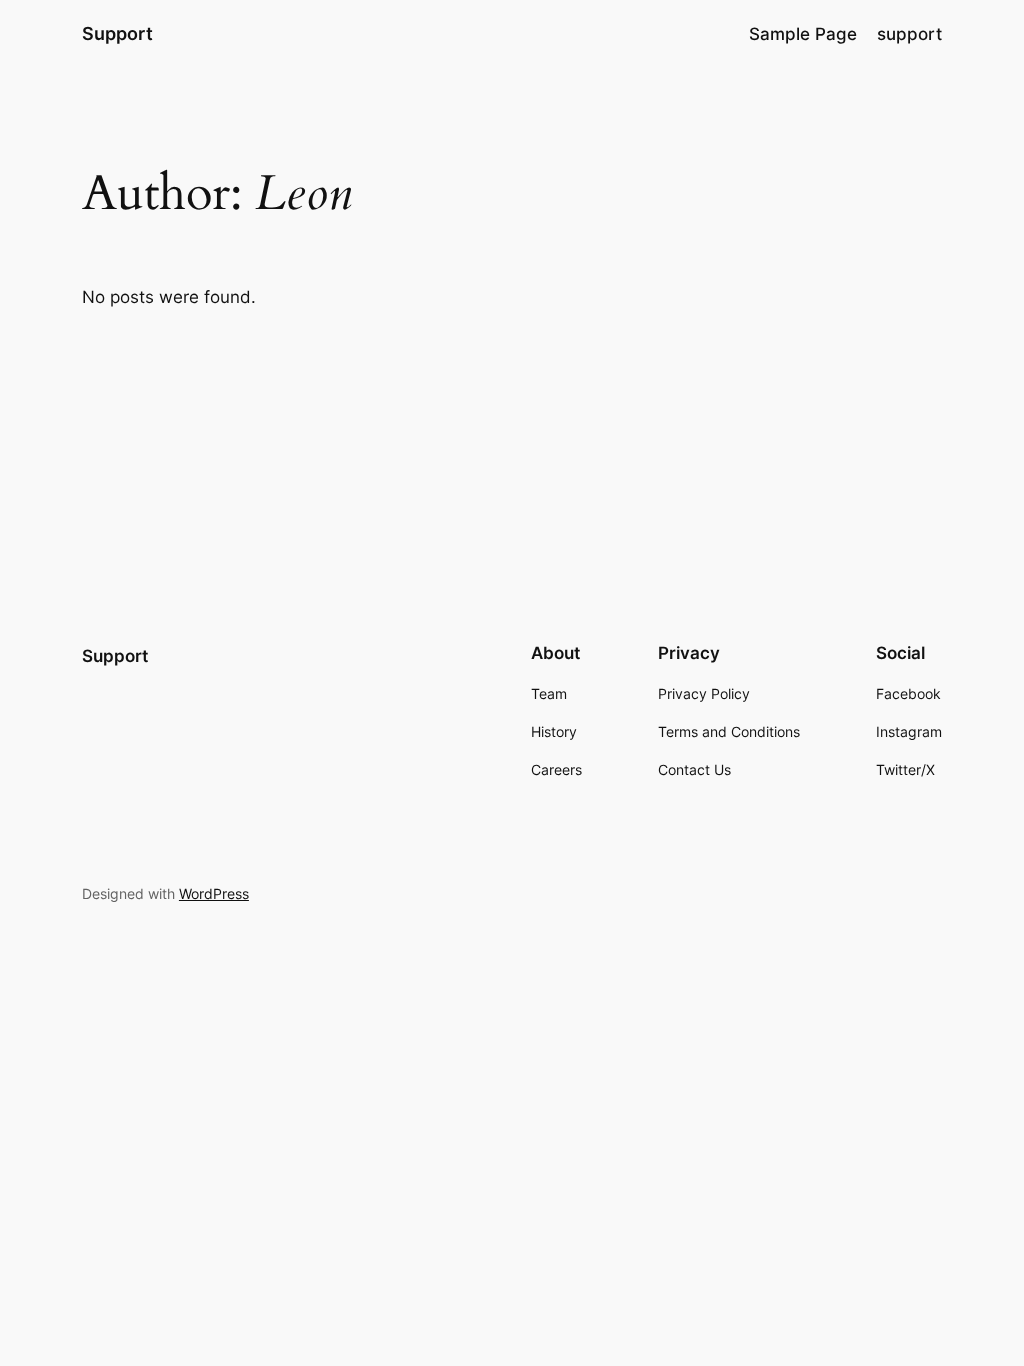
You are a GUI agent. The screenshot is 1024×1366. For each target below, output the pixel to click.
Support (117, 33)
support (909, 34)
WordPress (214, 893)
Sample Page (803, 34)
